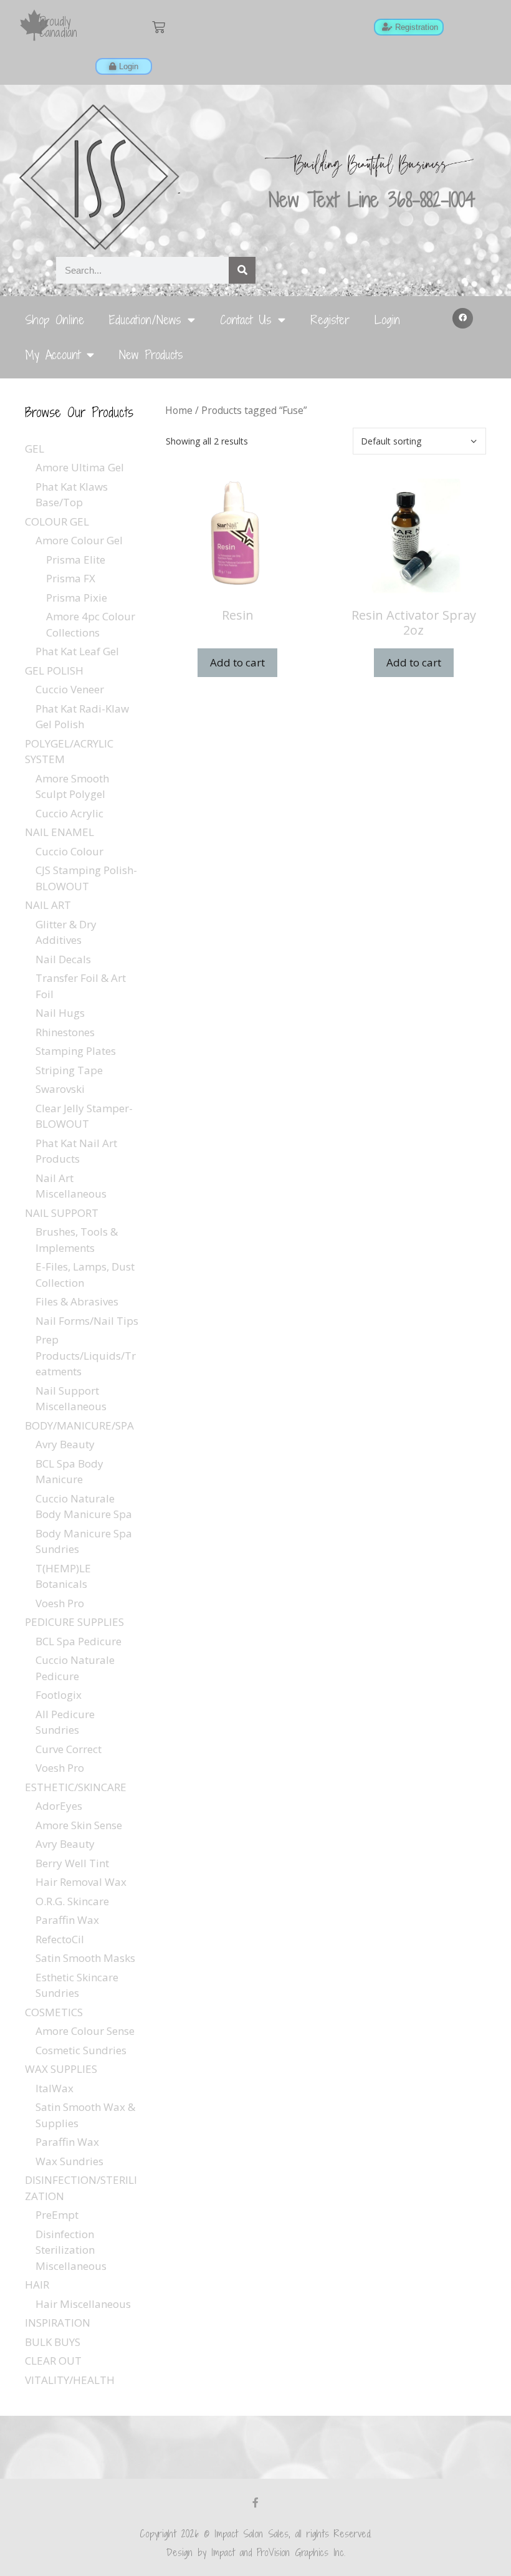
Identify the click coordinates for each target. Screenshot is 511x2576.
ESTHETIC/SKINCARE (76, 1787)
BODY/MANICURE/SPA (79, 1425)
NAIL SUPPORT (62, 1213)
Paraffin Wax (67, 1920)
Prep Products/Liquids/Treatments (86, 1355)
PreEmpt (57, 2215)
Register (330, 320)
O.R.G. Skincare (72, 1901)
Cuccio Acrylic (69, 813)
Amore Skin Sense (79, 1825)
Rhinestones (65, 1032)
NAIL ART (48, 905)
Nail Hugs (60, 1013)
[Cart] (159, 27)
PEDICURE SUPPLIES (74, 1622)
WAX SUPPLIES (61, 2069)
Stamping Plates (76, 1051)
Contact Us (246, 320)
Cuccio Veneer (70, 689)
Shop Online (55, 320)
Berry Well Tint (72, 1863)
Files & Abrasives (77, 1301)
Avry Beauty (65, 1444)
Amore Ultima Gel (80, 467)
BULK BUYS (53, 2342)
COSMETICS (54, 2012)
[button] (463, 319)
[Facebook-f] (255, 2502)
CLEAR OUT (53, 2361)
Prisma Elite (76, 560)
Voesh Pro (60, 1603)
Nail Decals (63, 959)
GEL (35, 449)
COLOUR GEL (57, 521)
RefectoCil (60, 1939)
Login (387, 320)
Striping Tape (69, 1070)
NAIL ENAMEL (60, 832)
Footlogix (59, 1695)
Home (179, 410)
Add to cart (237, 662)
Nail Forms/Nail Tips (87, 1321)
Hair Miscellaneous (83, 2304)
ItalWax (55, 2088)
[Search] (242, 270)
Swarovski (60, 1089)
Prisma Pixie (77, 598)
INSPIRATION (58, 2323)
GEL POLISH (54, 670)
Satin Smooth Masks (85, 1958)
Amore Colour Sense (85, 2031)
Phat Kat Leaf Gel (77, 651)
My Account (53, 354)
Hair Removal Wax (81, 1882)
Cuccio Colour (69, 851)
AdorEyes (59, 1806)
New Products (151, 354)
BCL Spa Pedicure (79, 1641)
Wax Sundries (69, 2161)
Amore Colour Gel (79, 540)
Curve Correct (69, 1749)
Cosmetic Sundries (81, 2050)
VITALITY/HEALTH (70, 2380)
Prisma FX (71, 578)
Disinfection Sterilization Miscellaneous (71, 2250)
